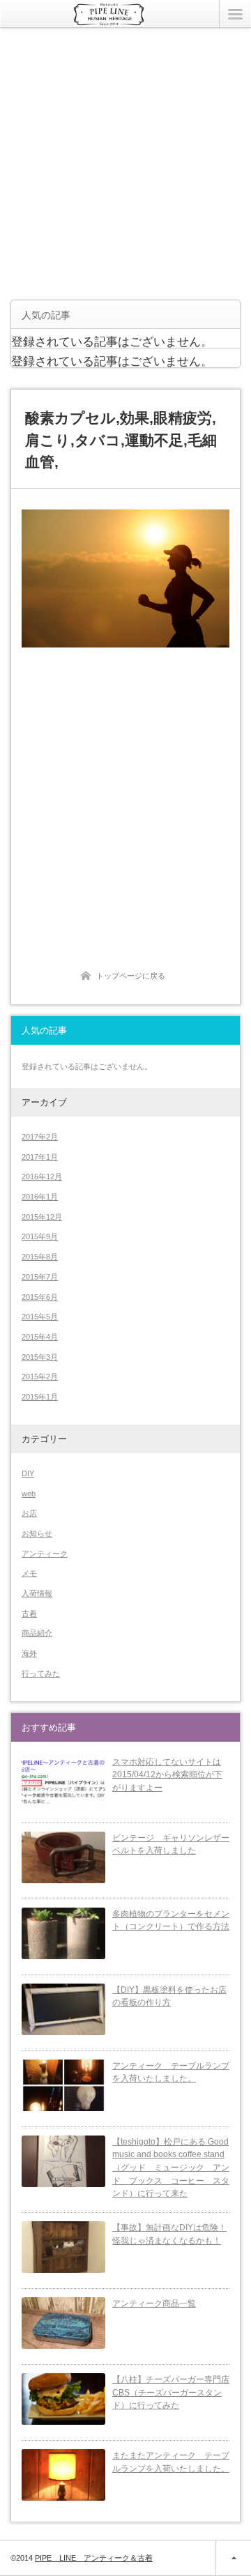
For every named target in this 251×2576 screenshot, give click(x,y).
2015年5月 (40, 1317)
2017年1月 (40, 1157)
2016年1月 (40, 1197)
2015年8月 (40, 1257)
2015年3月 (40, 1357)
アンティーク (45, 1554)
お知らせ (37, 1533)
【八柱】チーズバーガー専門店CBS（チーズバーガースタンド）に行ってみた (171, 2392)
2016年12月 (42, 1176)
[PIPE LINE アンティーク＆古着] (109, 20)
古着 (29, 1613)
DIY (28, 1473)
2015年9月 (40, 1236)
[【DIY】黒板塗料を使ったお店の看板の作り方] (63, 2009)
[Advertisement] (125, 164)
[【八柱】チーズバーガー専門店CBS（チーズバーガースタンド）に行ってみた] (63, 2399)
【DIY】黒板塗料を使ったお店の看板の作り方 (169, 1996)
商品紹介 (37, 1633)
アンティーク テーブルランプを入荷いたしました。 (171, 2072)
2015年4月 (40, 1337)
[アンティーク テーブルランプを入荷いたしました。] (63, 2085)
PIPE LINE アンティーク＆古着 (94, 2558)
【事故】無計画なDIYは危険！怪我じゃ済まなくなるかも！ (169, 2234)
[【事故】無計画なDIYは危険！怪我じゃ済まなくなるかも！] (63, 2247)
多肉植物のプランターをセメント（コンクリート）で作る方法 (171, 1921)
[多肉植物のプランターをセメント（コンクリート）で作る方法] (63, 1933)
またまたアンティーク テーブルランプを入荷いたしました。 (171, 2462)
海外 (29, 1653)
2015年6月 (40, 1297)
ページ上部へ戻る (233, 2558)
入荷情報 (37, 1593)
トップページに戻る (131, 976)
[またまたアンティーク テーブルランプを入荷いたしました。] (63, 2475)
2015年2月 (40, 1377)
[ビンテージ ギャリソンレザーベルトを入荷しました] (63, 1857)
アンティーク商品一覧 (154, 2303)
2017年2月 (40, 1137)
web (29, 1494)
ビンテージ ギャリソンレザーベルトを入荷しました (171, 1845)
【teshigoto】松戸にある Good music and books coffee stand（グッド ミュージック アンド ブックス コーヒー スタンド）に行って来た (171, 2168)
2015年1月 (40, 1397)
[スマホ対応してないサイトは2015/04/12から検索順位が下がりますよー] (63, 1781)
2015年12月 (42, 1217)
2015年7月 (40, 1277)
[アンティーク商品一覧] (63, 2323)
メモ (29, 1573)
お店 (29, 1513)
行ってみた (41, 1673)
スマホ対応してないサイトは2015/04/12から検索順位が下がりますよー (167, 1775)
